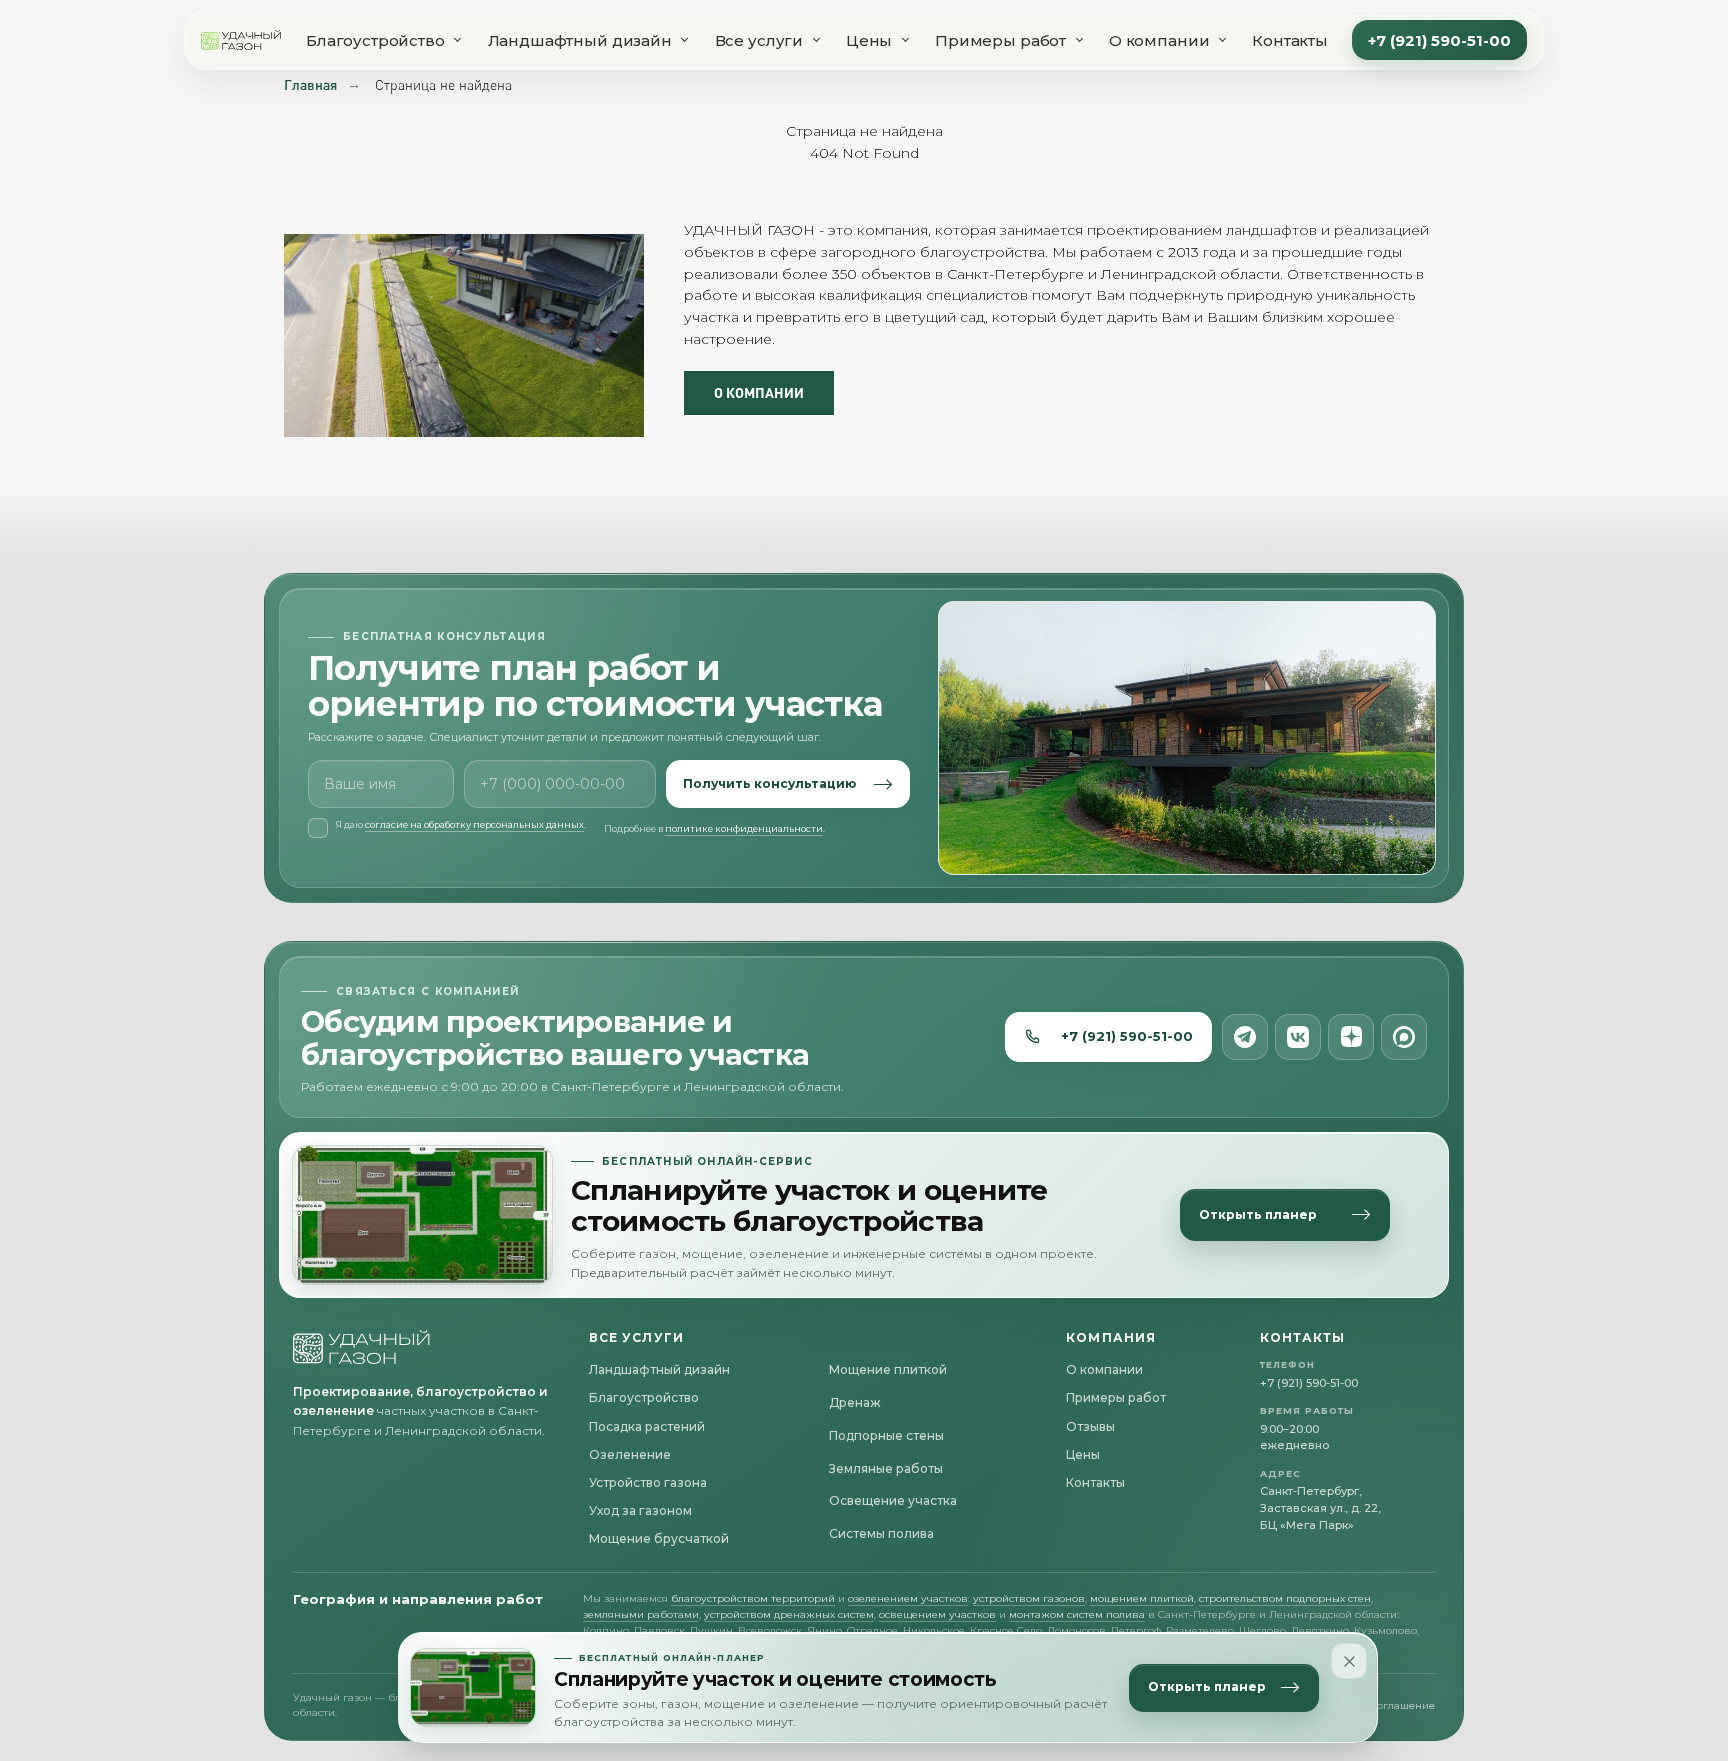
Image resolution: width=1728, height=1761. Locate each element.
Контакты (1290, 40)
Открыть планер (1207, 1687)
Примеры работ (1000, 40)
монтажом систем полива (1077, 1614)
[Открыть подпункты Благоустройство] (458, 40)
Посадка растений (647, 1426)
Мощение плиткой (888, 1369)
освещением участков (937, 1614)
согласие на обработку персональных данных (474, 824)
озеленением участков (908, 1598)
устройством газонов (1029, 1598)
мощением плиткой (1142, 1598)
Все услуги (759, 40)
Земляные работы (886, 1468)
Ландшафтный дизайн (580, 40)
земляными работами (641, 1614)
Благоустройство (375, 40)
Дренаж (855, 1402)
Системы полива (881, 1533)
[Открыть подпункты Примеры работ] (1079, 40)
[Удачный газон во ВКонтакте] (1298, 1037)
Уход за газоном (640, 1510)
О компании (1159, 40)
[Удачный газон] (241, 40)
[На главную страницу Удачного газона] (362, 1347)
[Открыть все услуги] (816, 40)
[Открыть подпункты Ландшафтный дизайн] (685, 40)
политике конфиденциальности (744, 828)
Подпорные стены (886, 1435)
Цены (869, 40)
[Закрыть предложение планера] (1349, 1661)
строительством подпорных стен (1285, 1598)
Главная (310, 84)
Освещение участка (893, 1500)
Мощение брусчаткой (659, 1538)
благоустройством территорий (753, 1598)
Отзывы (1090, 1426)
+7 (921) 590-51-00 (1439, 40)
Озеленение (630, 1454)
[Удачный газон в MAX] (1404, 1037)
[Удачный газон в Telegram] (1245, 1037)
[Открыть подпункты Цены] (905, 40)
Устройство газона (648, 1482)
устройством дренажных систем (789, 1614)
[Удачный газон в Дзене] (1351, 1037)
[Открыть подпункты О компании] (1222, 40)
